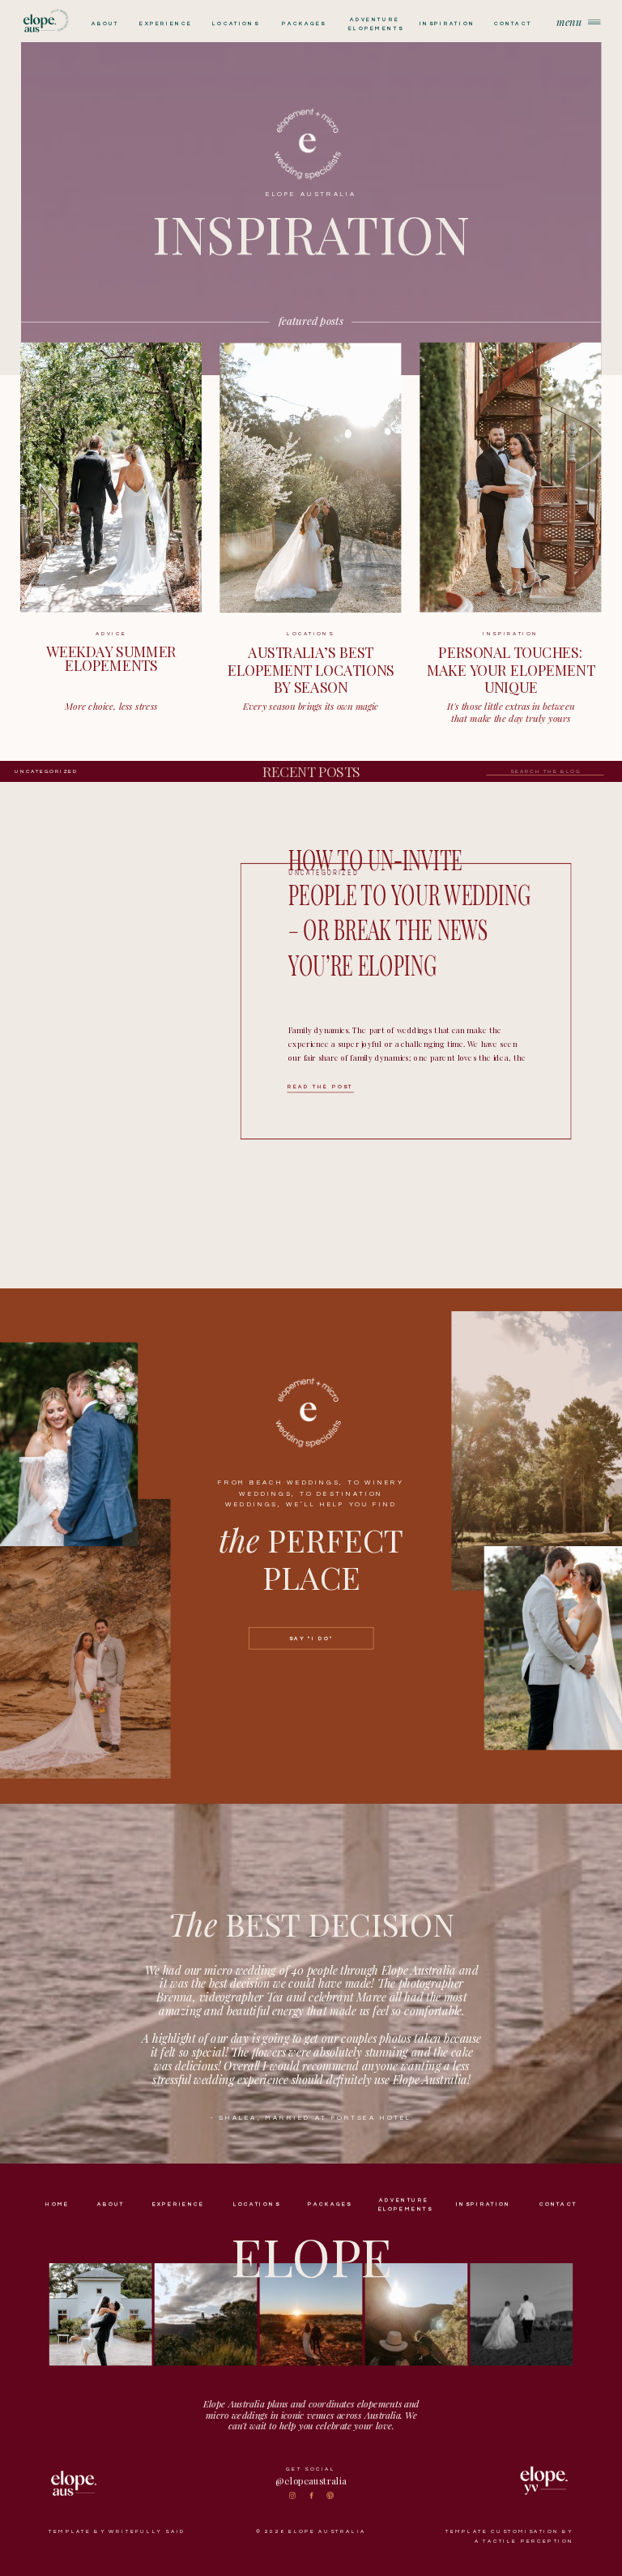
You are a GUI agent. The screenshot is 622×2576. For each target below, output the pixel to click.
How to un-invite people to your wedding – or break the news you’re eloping (409, 911)
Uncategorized (47, 771)
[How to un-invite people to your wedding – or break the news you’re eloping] (156, 989)
